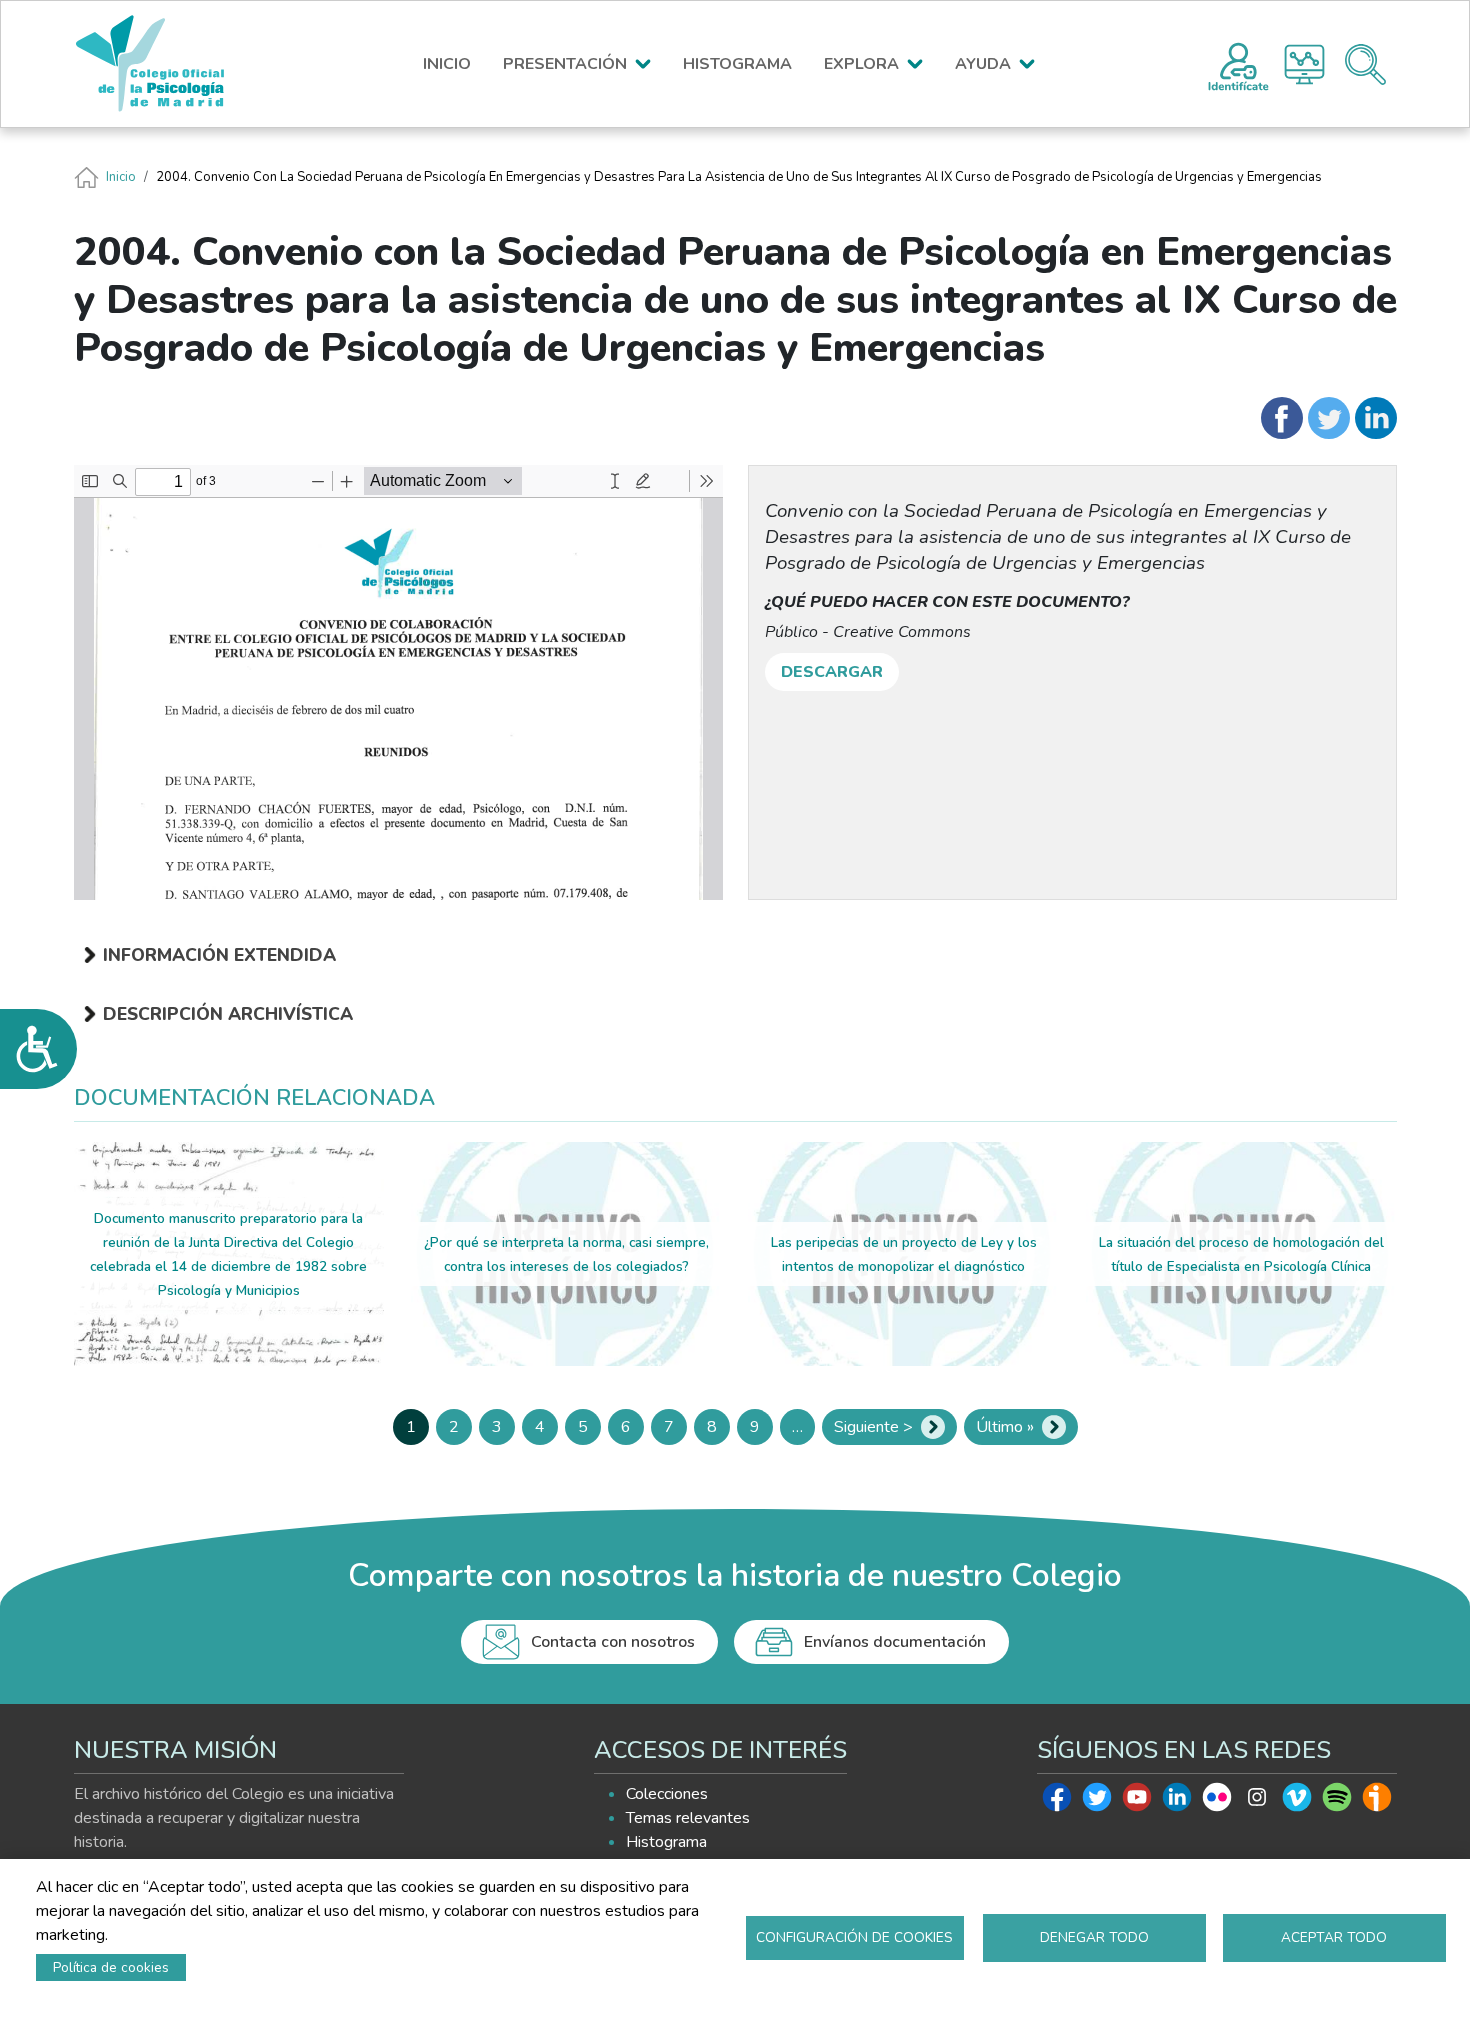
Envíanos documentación (895, 1642)
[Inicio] (159, 64)
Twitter (1097, 1802)
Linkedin (1177, 1802)
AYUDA (983, 64)
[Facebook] (1282, 418)
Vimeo (1297, 1802)
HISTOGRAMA (737, 64)
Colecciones (667, 1794)
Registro (1238, 64)
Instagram (1257, 1802)
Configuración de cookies (854, 1937)
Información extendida (219, 955)
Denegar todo (1094, 1937)
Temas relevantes (688, 1818)
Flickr (1217, 1802)
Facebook (1057, 1802)
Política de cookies (111, 1967)
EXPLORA (861, 64)
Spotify (1337, 1802)
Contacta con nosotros (613, 1642)
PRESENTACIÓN (565, 64)
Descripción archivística (228, 1014)
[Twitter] (1329, 418)
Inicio (121, 177)
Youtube (1137, 1802)
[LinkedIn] (1376, 418)
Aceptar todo (1334, 1937)
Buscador (1365, 64)
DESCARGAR (832, 672)
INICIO (447, 64)
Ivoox (1377, 1802)
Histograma (1304, 64)
